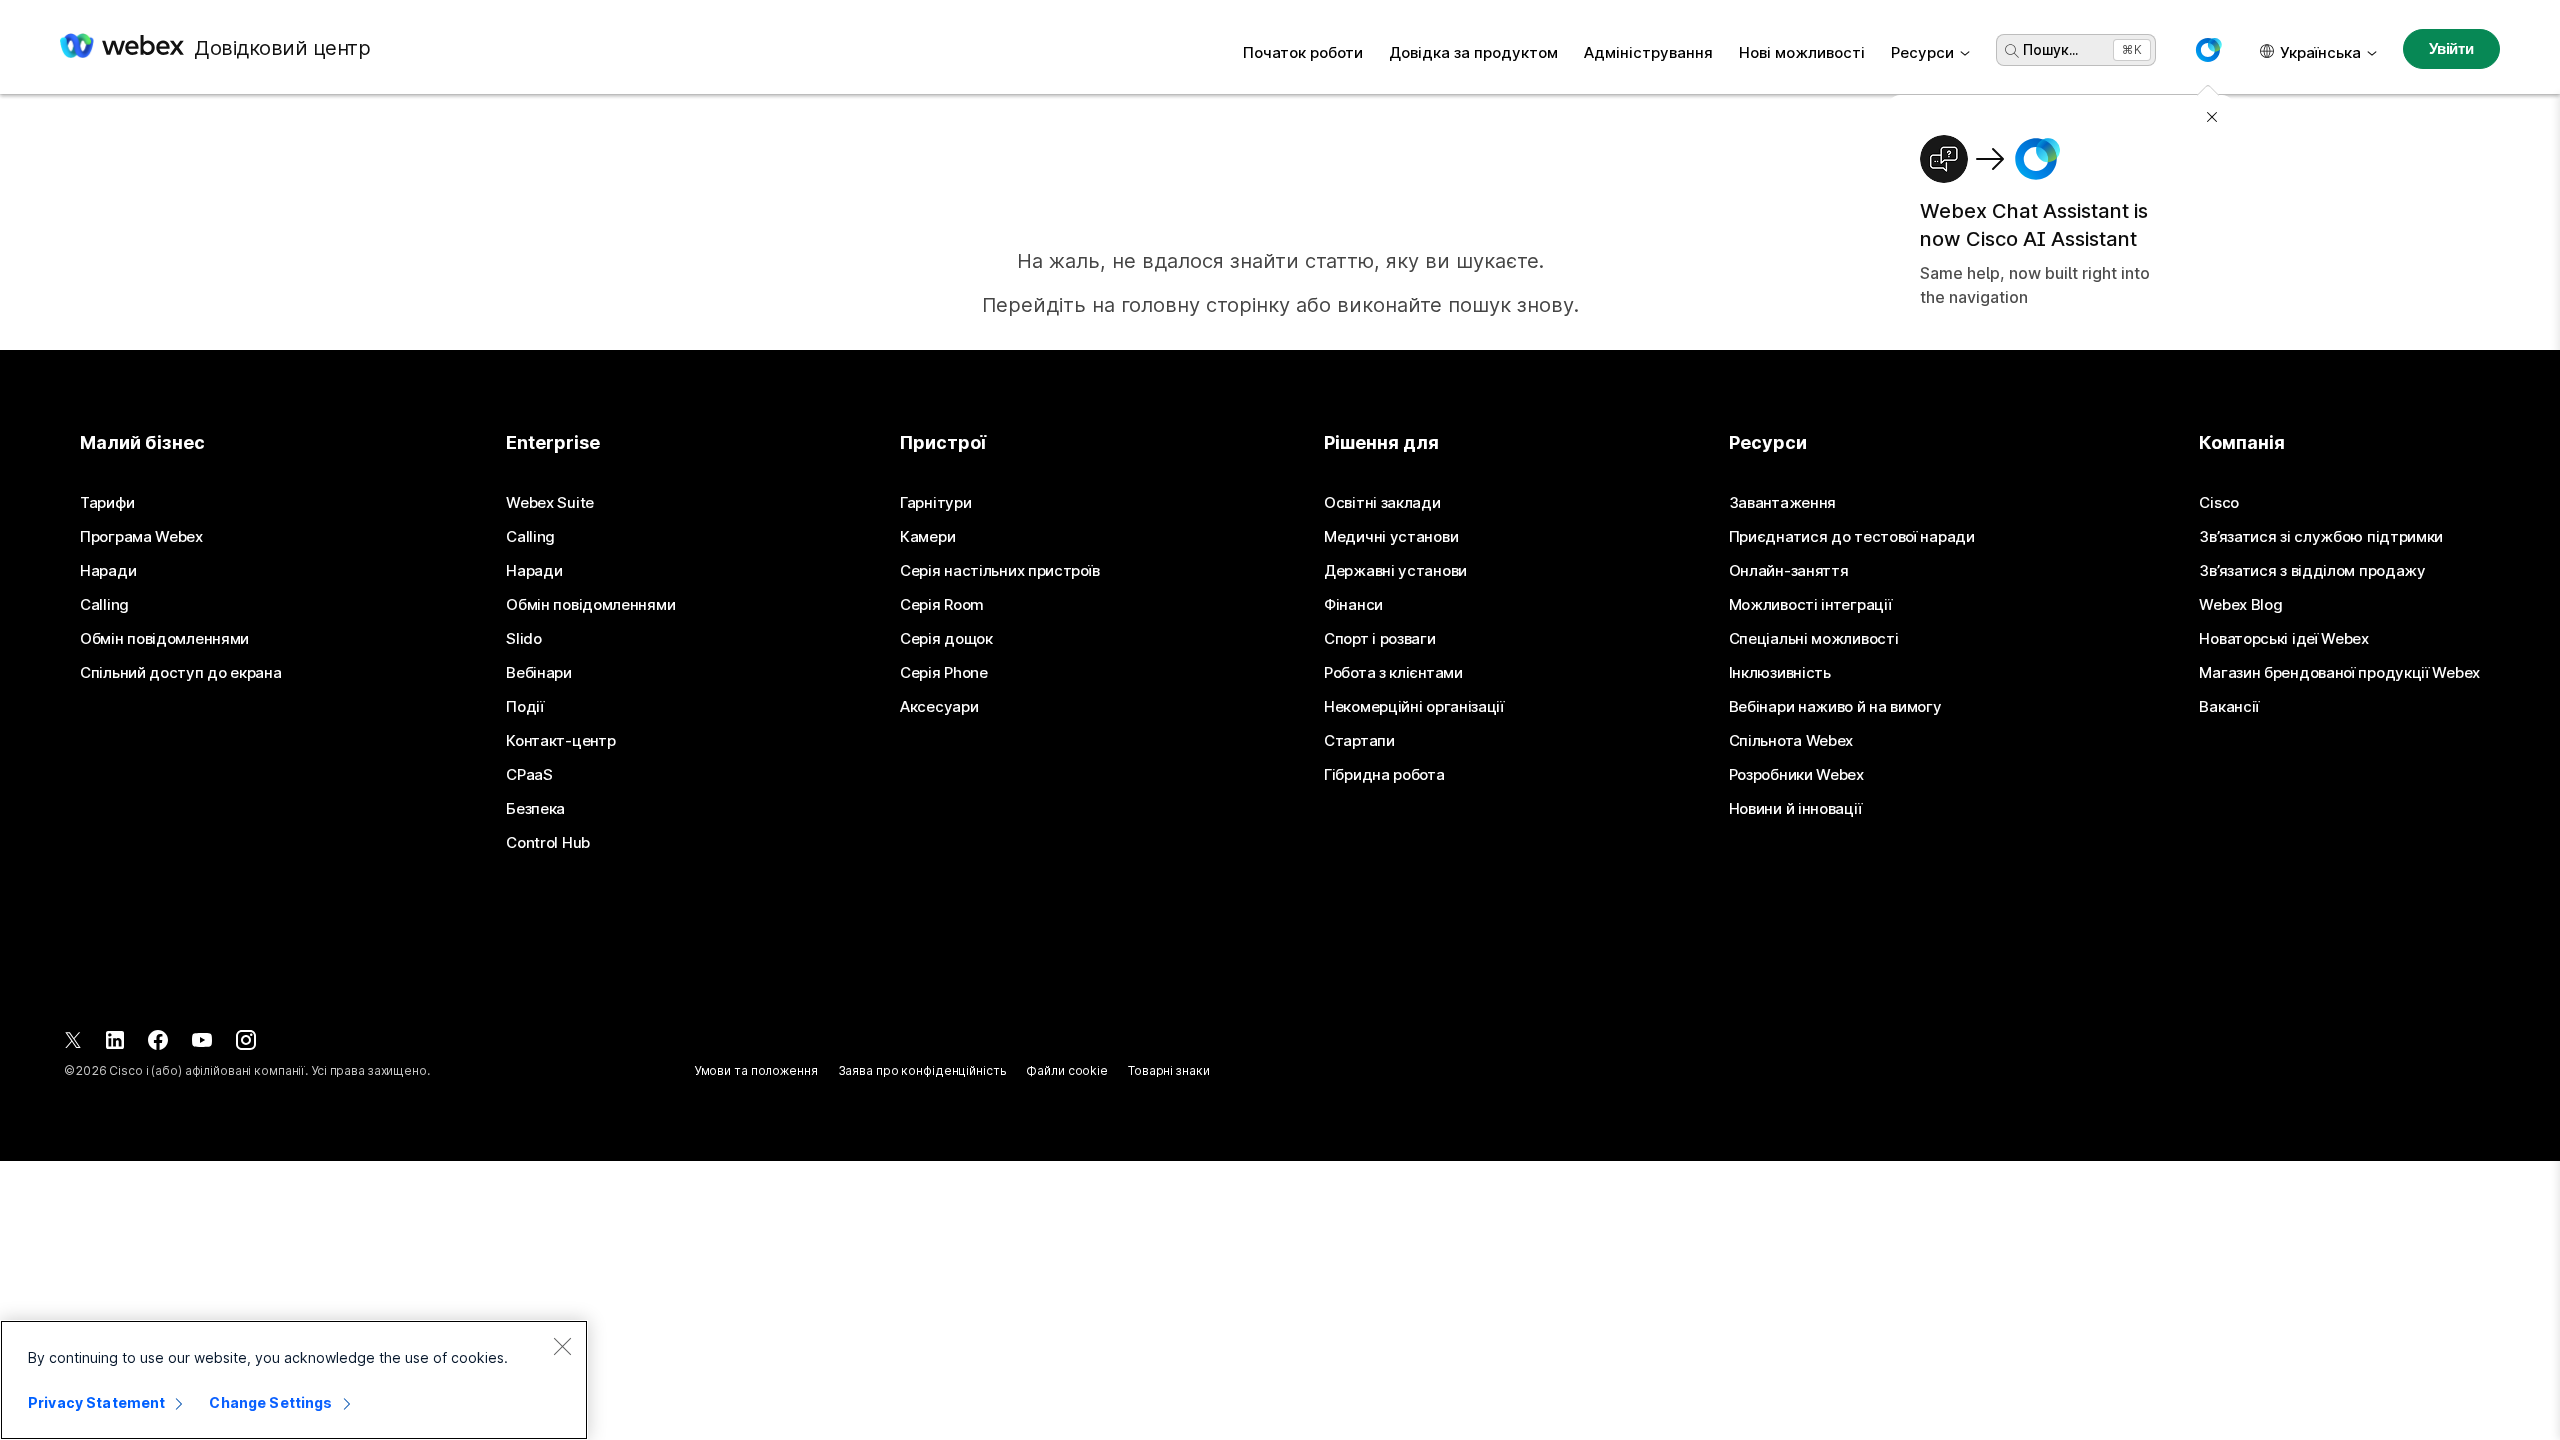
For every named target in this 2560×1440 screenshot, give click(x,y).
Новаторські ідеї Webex (2283, 639)
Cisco (2219, 503)
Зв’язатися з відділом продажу (2312, 571)
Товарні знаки (1168, 1070)
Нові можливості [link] (1802, 52)
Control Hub (548, 843)
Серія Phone (944, 673)
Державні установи (1395, 571)
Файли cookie (1067, 1070)
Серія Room (942, 605)
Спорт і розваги (1380, 639)
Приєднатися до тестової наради (1852, 537)
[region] (294, 1380)
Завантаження (1782, 503)
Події (525, 707)
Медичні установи (1391, 537)
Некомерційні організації (1414, 707)
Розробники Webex (1796, 775)
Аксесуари (939, 707)
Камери (927, 537)
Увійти (2451, 48)
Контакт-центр (560, 741)
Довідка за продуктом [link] (1473, 52)
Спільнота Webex (1791, 741)
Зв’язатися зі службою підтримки (2321, 537)
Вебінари (539, 673)
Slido (524, 639)
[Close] (562, 1346)
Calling (104, 605)
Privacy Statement (96, 1402)
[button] (2208, 50)
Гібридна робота (1384, 775)
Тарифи (107, 503)
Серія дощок (946, 639)
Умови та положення (756, 1070)
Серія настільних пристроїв (999, 571)
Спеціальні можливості (1814, 639)
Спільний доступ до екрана (181, 673)
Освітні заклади (1382, 503)
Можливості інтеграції (1810, 605)
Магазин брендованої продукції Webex (2339, 673)
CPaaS (529, 775)
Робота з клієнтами (1393, 673)
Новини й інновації (1795, 809)
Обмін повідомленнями (164, 639)
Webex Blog (2240, 605)
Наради (108, 571)
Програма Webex (141, 537)
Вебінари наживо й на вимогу (1835, 707)
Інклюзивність (1780, 673)
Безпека (535, 809)
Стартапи (1359, 741)
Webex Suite (550, 503)
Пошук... (2050, 49)
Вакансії (2229, 707)
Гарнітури (935, 503)
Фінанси (1353, 605)
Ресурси (1922, 52)
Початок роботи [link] (1303, 52)
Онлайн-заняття (1789, 571)
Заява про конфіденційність (922, 1070)
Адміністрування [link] (1648, 52)
